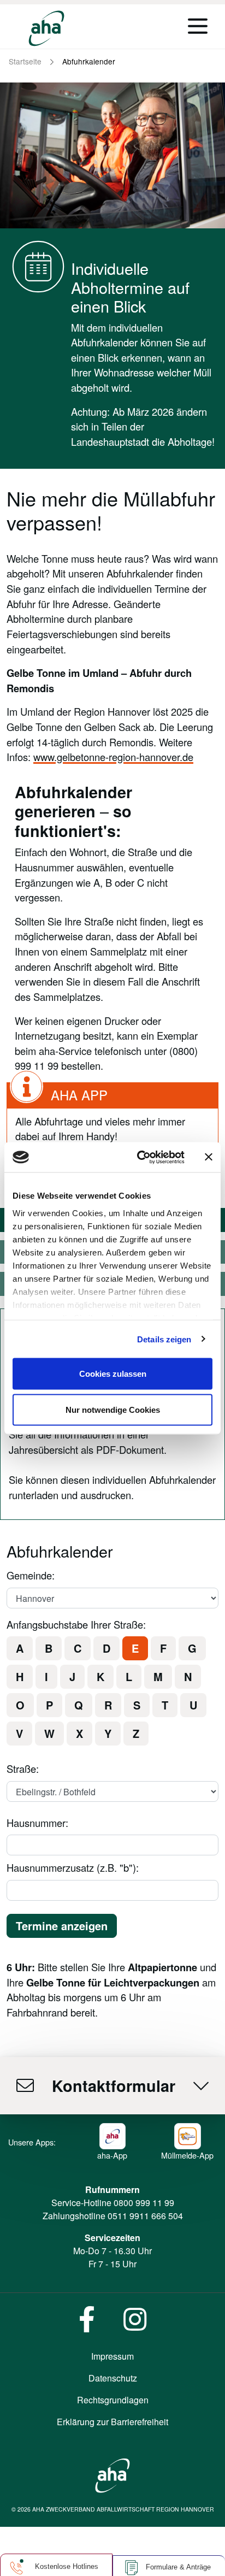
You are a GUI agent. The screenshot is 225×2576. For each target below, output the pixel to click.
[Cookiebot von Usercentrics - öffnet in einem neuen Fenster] (139, 1157)
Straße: (23, 1769)
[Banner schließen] (209, 1157)
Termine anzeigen (62, 1926)
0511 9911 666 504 (145, 2216)
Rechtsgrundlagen (113, 2400)
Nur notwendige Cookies (113, 1409)
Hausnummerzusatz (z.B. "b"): (73, 1867)
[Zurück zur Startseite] (46, 28)
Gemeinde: (31, 1575)
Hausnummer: (37, 1823)
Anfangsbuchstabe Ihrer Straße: (76, 1624)
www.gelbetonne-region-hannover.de (113, 757)
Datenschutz (113, 2378)
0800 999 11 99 (144, 2203)
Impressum (112, 2356)
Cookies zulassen (113, 1374)
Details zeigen (164, 1339)
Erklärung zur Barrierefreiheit (112, 2422)
